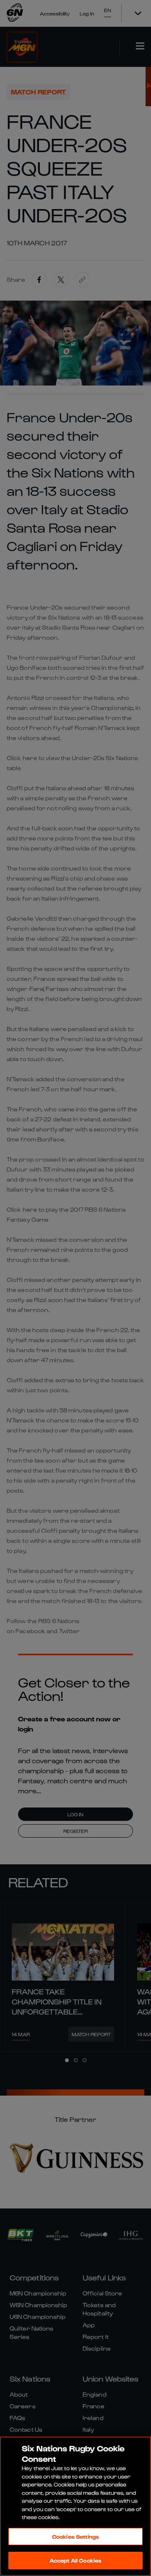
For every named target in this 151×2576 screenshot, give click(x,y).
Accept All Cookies (75, 2560)
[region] (75, 2506)
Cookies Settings (75, 2536)
